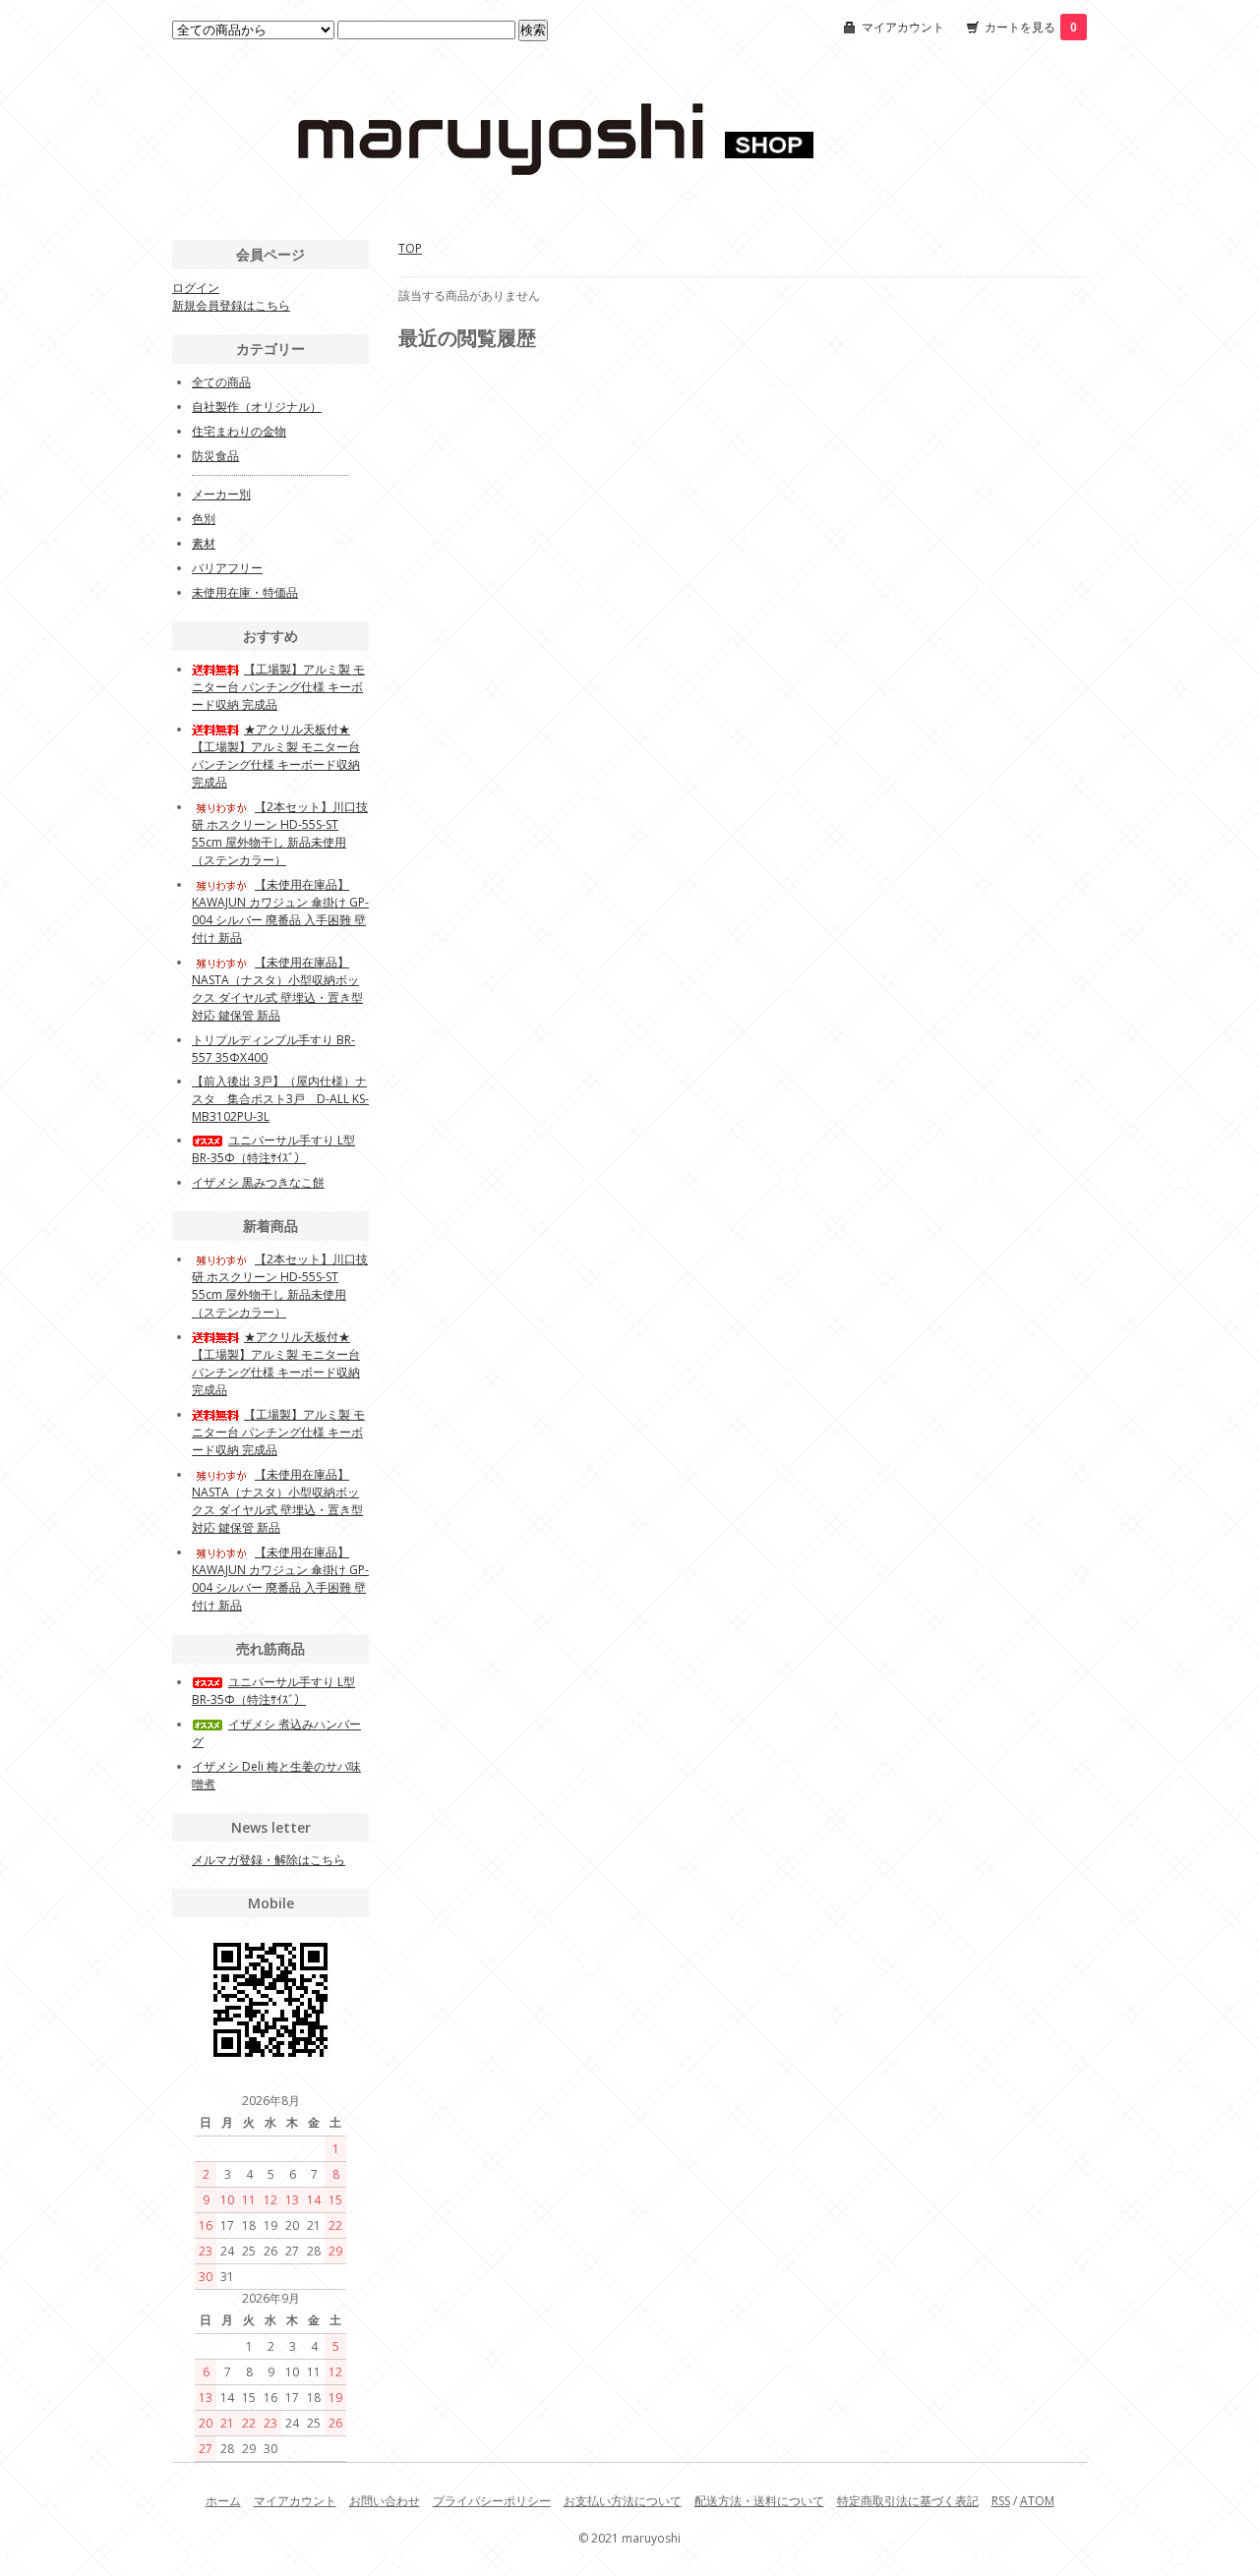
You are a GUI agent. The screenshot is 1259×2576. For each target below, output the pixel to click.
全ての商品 (221, 382)
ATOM (1037, 2501)
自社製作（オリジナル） (257, 407)
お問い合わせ (385, 2501)
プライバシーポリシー (492, 2501)
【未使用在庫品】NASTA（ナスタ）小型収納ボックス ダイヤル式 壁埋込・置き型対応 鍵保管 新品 (277, 989)
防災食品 (215, 456)
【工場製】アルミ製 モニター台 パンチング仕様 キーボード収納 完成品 (278, 687)
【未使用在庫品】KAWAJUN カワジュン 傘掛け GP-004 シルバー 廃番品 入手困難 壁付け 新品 (280, 911)
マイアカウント (903, 27)
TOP (410, 248)
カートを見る (1031, 27)
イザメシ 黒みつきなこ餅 (258, 1182)
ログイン (196, 288)
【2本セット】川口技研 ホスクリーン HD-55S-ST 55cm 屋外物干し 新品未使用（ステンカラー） (280, 833)
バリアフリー (227, 568)
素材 (204, 543)
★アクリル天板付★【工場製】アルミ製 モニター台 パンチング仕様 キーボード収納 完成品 (276, 756)
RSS (1001, 2501)
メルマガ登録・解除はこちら (269, 1860)
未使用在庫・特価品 (245, 592)
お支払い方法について (623, 2501)
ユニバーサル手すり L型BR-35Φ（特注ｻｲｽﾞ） (273, 1149)
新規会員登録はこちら (231, 305)
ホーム (223, 2501)
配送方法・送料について (759, 2501)
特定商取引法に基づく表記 (908, 2501)
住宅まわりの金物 (239, 431)
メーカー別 (221, 494)
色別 (204, 519)
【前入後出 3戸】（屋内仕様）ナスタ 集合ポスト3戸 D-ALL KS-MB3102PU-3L (280, 1099)
